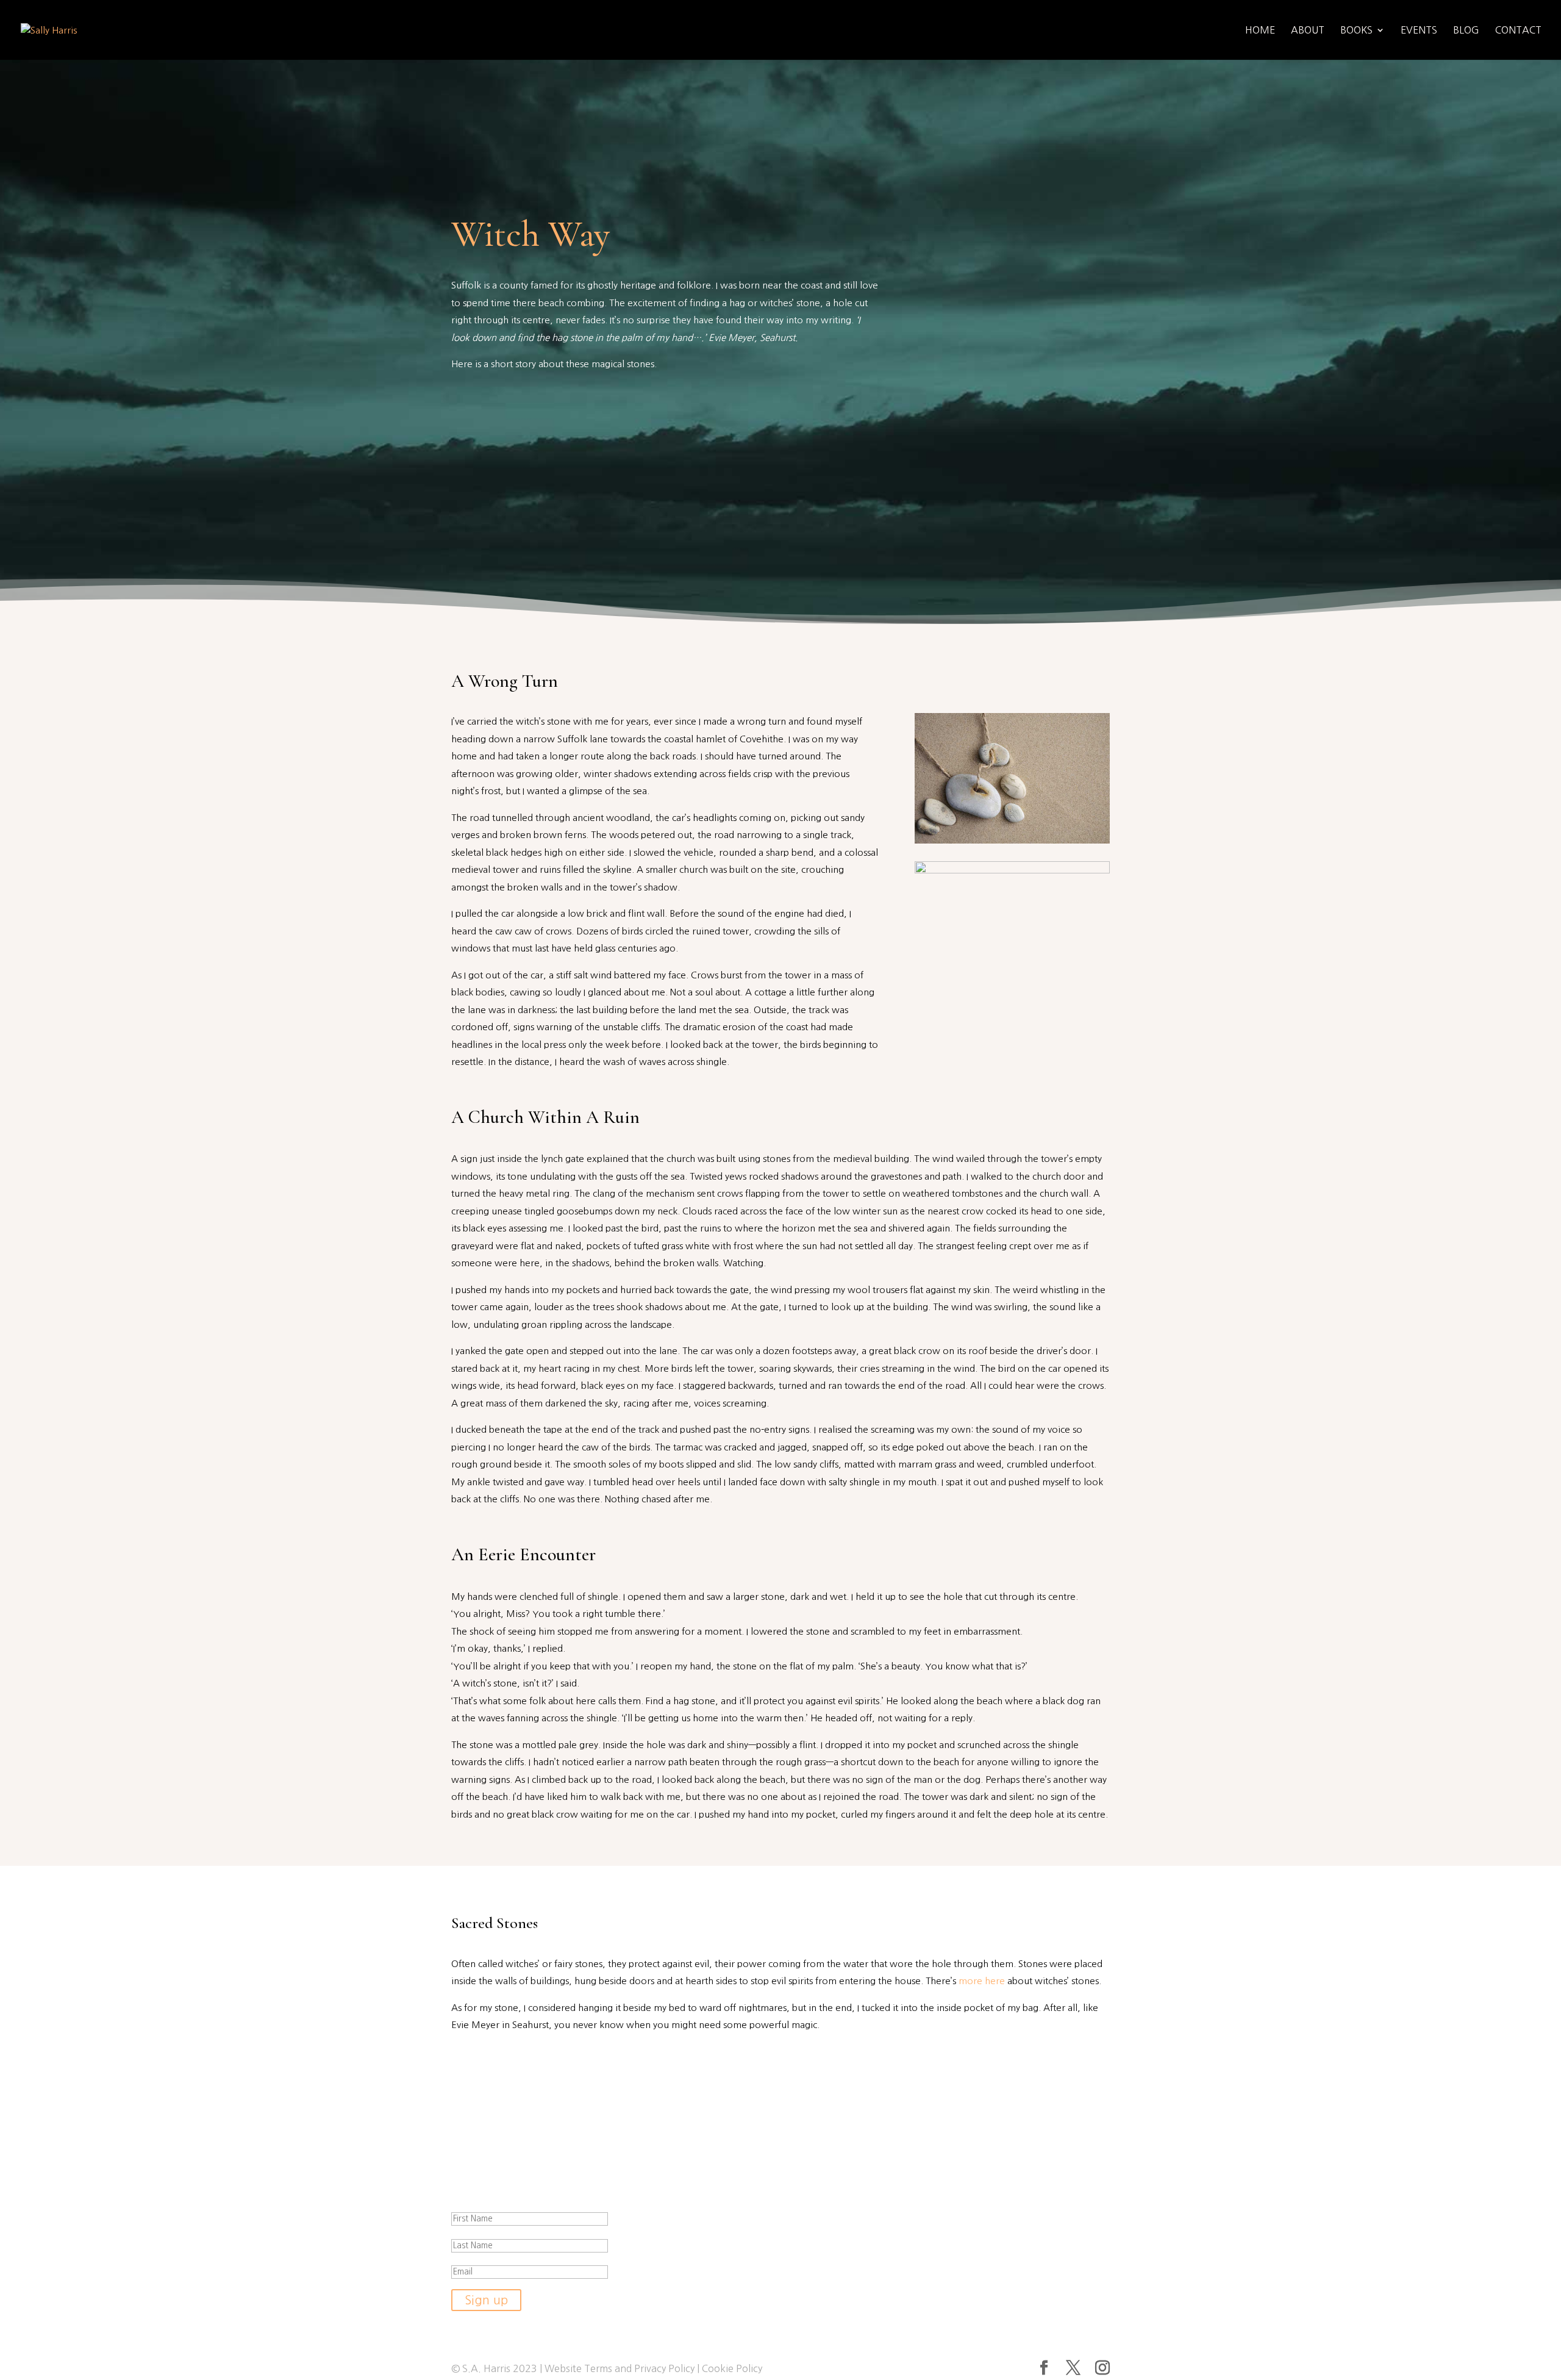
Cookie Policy (732, 2368)
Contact (1518, 30)
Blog (1466, 30)
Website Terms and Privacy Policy (620, 2368)
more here (982, 1981)
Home (1260, 30)
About (1308, 30)
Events (1419, 30)
